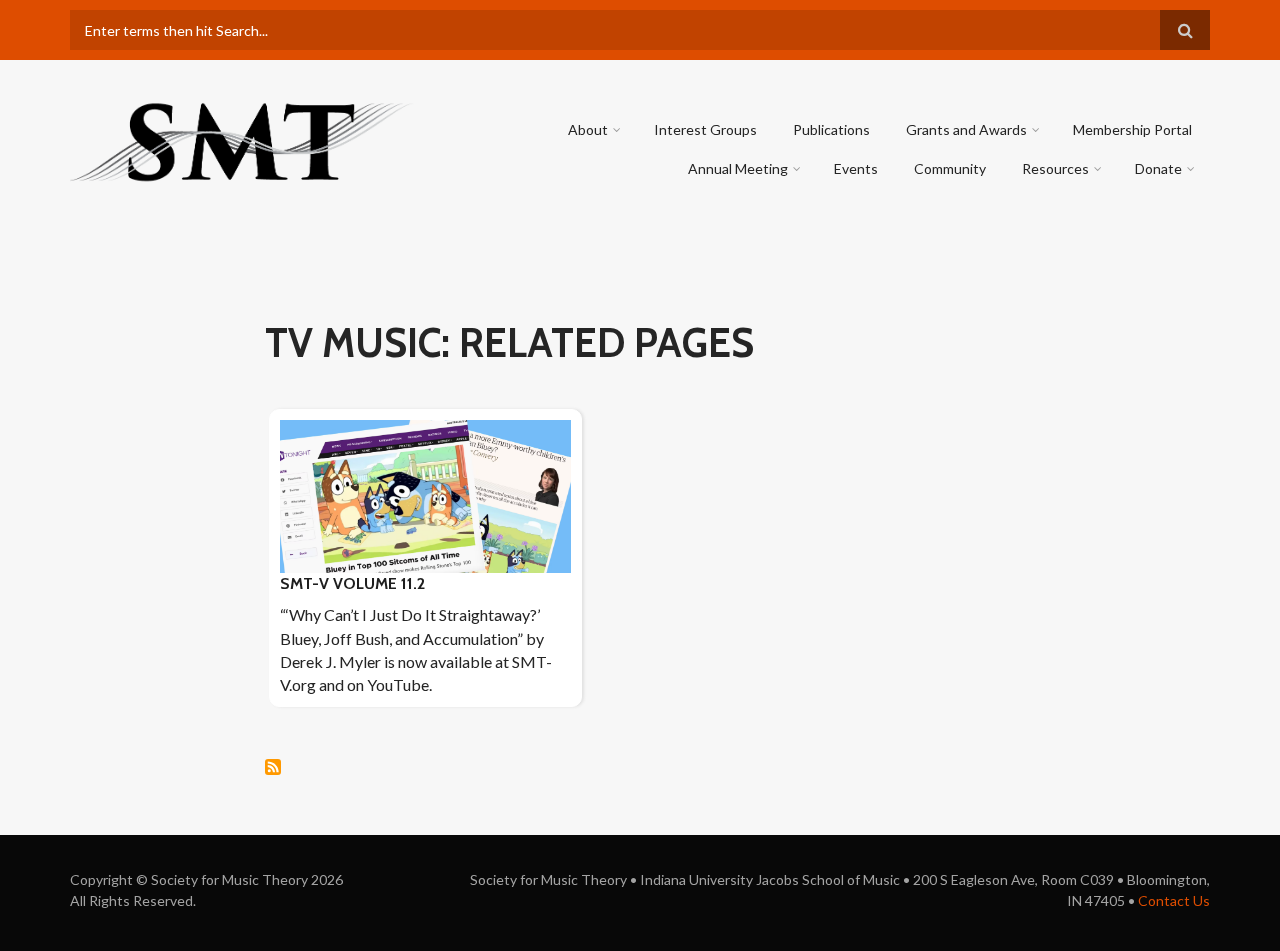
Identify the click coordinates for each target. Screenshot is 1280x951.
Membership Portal (1132, 129)
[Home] (242, 139)
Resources (1055, 168)
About (588, 129)
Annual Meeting (738, 168)
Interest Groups (705, 129)
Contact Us (1174, 900)
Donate (1158, 168)
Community (950, 168)
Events (856, 168)
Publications (831, 129)
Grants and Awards (966, 129)
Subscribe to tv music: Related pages (273, 767)
